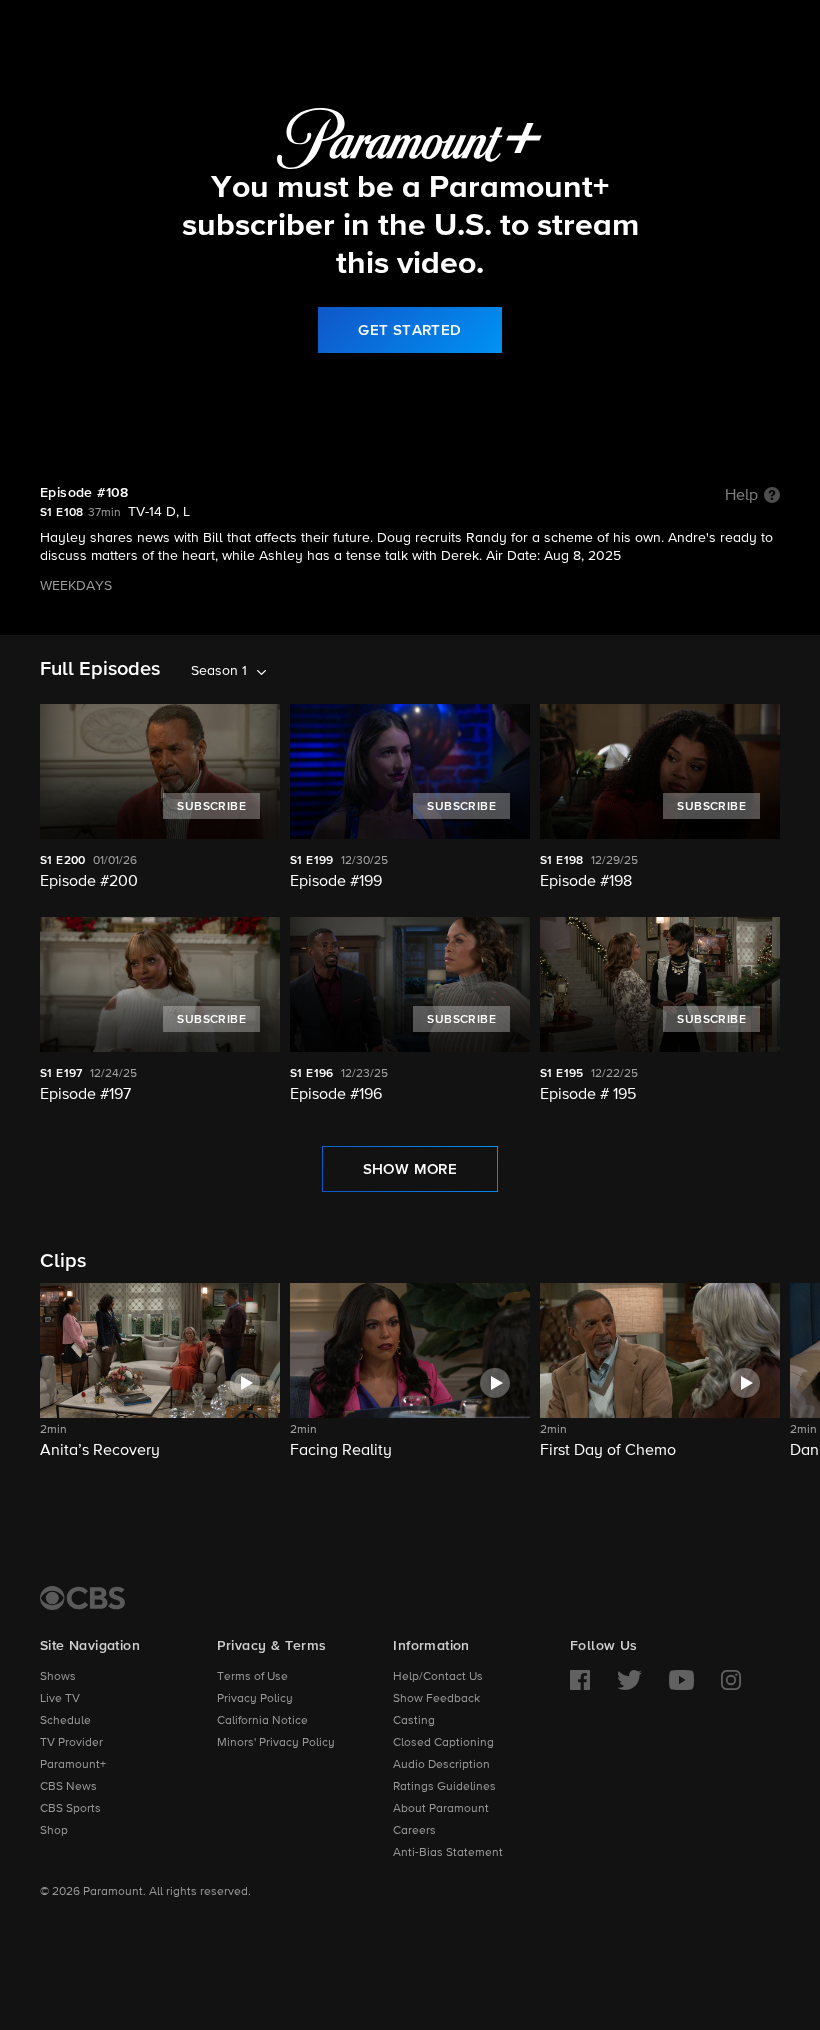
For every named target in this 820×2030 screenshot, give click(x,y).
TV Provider (71, 1743)
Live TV (60, 1699)
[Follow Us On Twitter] (629, 1680)
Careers (414, 1831)
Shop (54, 1831)
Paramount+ (73, 1765)
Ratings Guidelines (444, 1787)
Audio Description (441, 1765)
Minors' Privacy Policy (276, 1743)
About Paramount (441, 1809)
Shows (58, 1677)
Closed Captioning (443, 1743)
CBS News (68, 1787)
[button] (160, 1383)
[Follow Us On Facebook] (580, 1680)
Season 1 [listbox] (219, 671)
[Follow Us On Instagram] (731, 1680)
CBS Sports (70, 1809)
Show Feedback (436, 1699)
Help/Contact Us (438, 1677)
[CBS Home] (82, 1598)
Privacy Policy (255, 1699)
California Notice (262, 1721)
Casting (414, 1721)
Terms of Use (252, 1677)
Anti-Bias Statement (448, 1853)
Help (741, 496)
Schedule (65, 1721)
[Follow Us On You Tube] (681, 1680)
